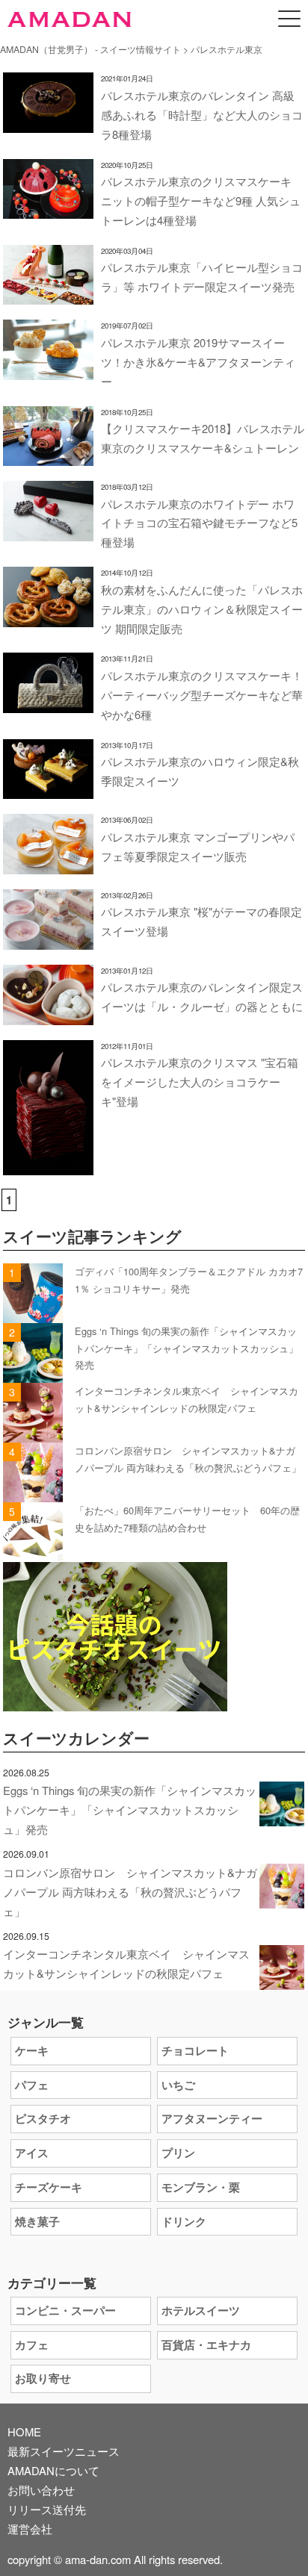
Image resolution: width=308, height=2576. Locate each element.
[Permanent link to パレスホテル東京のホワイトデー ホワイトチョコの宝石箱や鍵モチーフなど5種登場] (48, 531)
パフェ (32, 2085)
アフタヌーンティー (212, 2118)
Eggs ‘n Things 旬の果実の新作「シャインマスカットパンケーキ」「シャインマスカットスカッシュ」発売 (187, 1348)
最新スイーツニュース (64, 2451)
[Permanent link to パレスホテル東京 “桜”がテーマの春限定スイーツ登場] (48, 940)
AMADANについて (53, 2470)
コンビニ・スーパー (65, 2310)
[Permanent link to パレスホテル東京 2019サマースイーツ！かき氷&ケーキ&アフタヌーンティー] (48, 370)
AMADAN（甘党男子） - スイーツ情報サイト (90, 49)
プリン (178, 2153)
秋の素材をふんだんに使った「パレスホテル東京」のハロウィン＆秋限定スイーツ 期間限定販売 (202, 609)
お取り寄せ (43, 2378)
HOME (24, 2432)
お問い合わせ (41, 2490)
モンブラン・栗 (201, 2187)
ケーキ (32, 2050)
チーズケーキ (49, 2187)
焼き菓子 (37, 2221)
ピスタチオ (43, 2118)
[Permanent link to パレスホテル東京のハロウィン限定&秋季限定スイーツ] (48, 789)
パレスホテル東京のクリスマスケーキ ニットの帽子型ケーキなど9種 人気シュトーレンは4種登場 (201, 200)
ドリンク (184, 2221)
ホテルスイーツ (201, 2310)
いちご (178, 2085)
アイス (32, 2153)
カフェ (32, 2345)
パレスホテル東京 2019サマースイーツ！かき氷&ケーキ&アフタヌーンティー (198, 362)
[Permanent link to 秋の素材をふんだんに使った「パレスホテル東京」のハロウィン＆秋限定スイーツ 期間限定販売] (48, 617)
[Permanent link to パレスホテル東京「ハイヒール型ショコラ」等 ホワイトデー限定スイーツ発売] (48, 295)
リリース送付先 (47, 2509)
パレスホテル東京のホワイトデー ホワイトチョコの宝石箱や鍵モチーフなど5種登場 (199, 523)
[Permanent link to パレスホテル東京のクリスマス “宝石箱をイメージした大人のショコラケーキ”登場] (48, 1165)
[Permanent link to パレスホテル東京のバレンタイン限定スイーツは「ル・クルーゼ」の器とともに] (48, 1015)
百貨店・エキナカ (206, 2345)
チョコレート (195, 2050)
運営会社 (30, 2529)
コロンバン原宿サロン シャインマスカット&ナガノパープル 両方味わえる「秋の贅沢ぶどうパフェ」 (130, 1892)
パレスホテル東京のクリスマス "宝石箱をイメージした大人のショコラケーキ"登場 (200, 1082)
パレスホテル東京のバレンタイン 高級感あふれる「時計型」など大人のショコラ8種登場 (202, 115)
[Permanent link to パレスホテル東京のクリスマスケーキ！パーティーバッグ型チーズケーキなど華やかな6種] (48, 703)
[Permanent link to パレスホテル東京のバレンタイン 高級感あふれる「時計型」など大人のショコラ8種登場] (48, 123)
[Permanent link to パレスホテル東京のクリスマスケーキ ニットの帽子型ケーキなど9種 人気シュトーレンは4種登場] (48, 209)
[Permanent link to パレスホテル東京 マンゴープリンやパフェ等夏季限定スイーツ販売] (48, 864)
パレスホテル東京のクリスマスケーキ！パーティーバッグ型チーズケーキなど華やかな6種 (202, 695)
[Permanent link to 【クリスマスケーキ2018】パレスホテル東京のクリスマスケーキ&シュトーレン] (48, 456)
